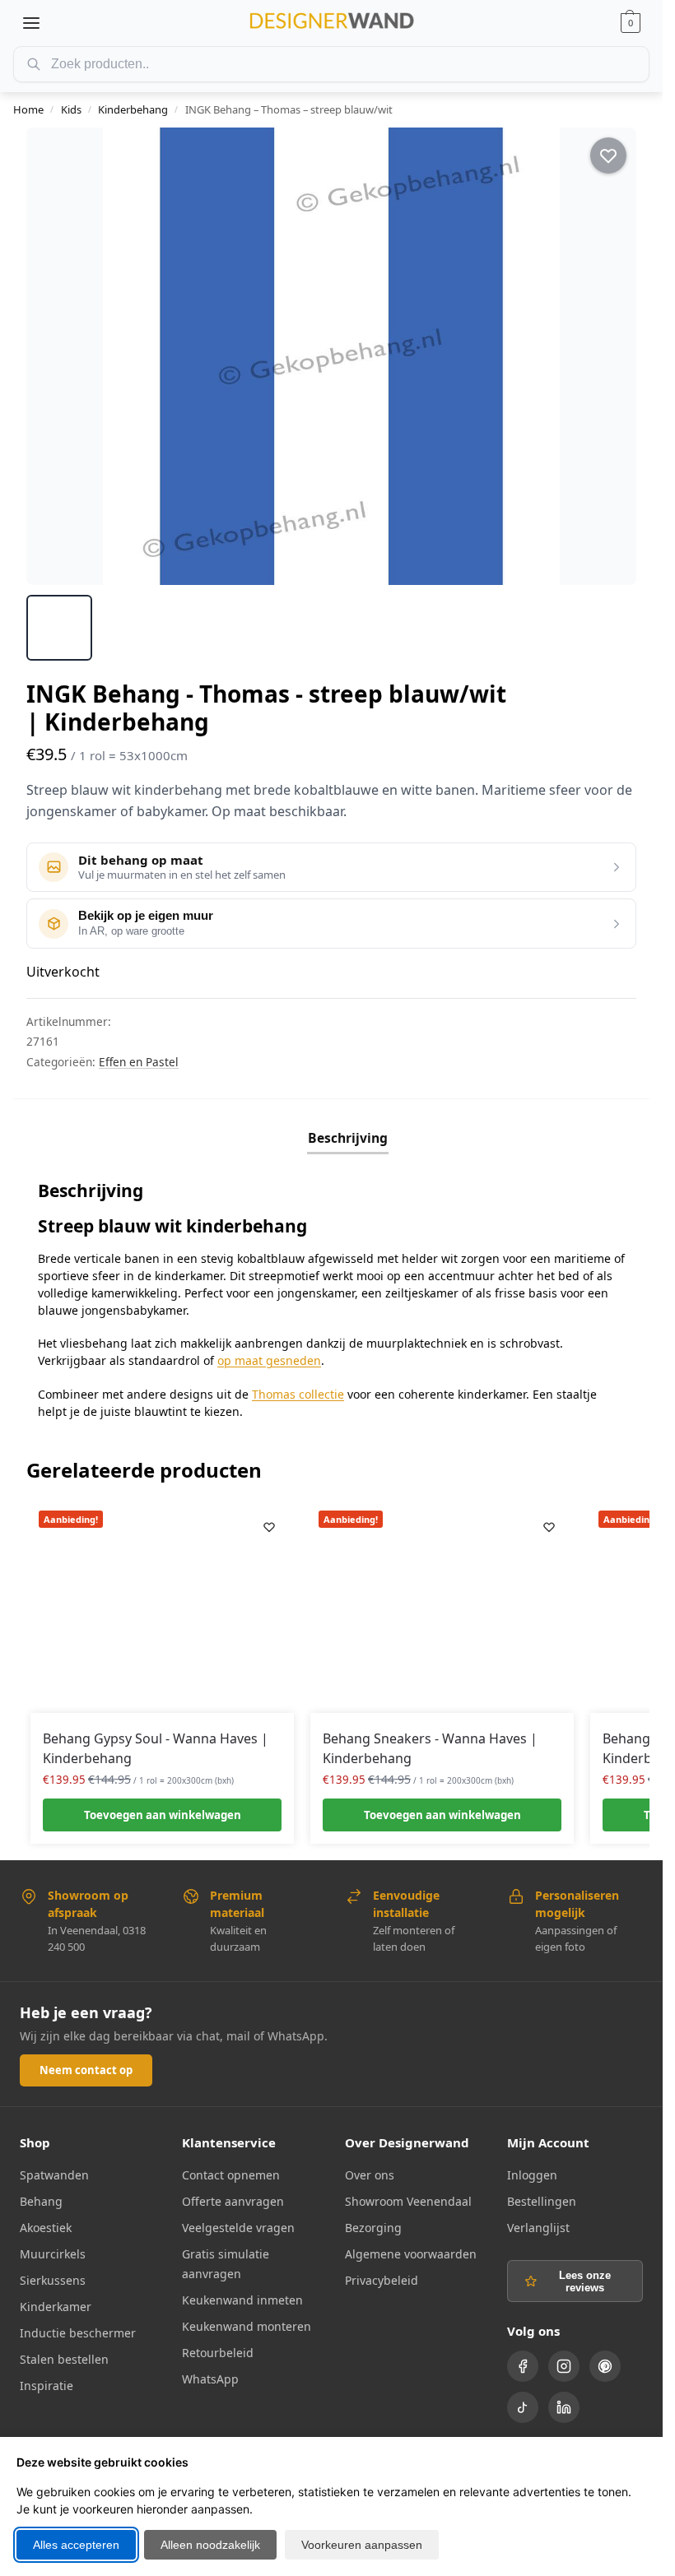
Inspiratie (47, 2386)
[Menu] (31, 23)
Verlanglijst (538, 2228)
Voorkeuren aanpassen (362, 2545)
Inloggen (532, 2175)
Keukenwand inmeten (242, 2300)
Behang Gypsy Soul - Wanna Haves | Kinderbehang (156, 1748)
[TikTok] (523, 2407)
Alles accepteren (76, 2545)
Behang (41, 2201)
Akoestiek (46, 2228)
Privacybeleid (382, 2280)
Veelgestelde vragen (238, 2228)
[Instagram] (564, 2366)
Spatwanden (54, 2175)
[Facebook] (523, 2366)
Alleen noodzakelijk (210, 2545)
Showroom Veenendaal (408, 2201)
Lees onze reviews (585, 2281)
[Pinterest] (605, 2366)
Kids (71, 109)
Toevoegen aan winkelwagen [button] (163, 1815)
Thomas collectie (298, 1394)
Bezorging (373, 2228)
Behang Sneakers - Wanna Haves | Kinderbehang (430, 1748)
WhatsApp (210, 2379)
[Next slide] (609, 356)
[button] (631, 23)
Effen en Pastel (139, 1062)
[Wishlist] (269, 1527)
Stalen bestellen (64, 2359)
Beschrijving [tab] (348, 1138)
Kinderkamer (56, 2307)
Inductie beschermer (78, 2333)
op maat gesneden (269, 1360)
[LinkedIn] (564, 2407)
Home (28, 109)
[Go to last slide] (54, 356)
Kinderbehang (133, 109)
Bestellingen (542, 2201)
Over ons (370, 2175)
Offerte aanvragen (233, 2201)
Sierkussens (53, 2280)
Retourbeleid (218, 2353)
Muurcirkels (53, 2254)
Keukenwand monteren (247, 2326)
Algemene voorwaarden (411, 2254)
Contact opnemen (231, 2175)
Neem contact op (86, 2070)
